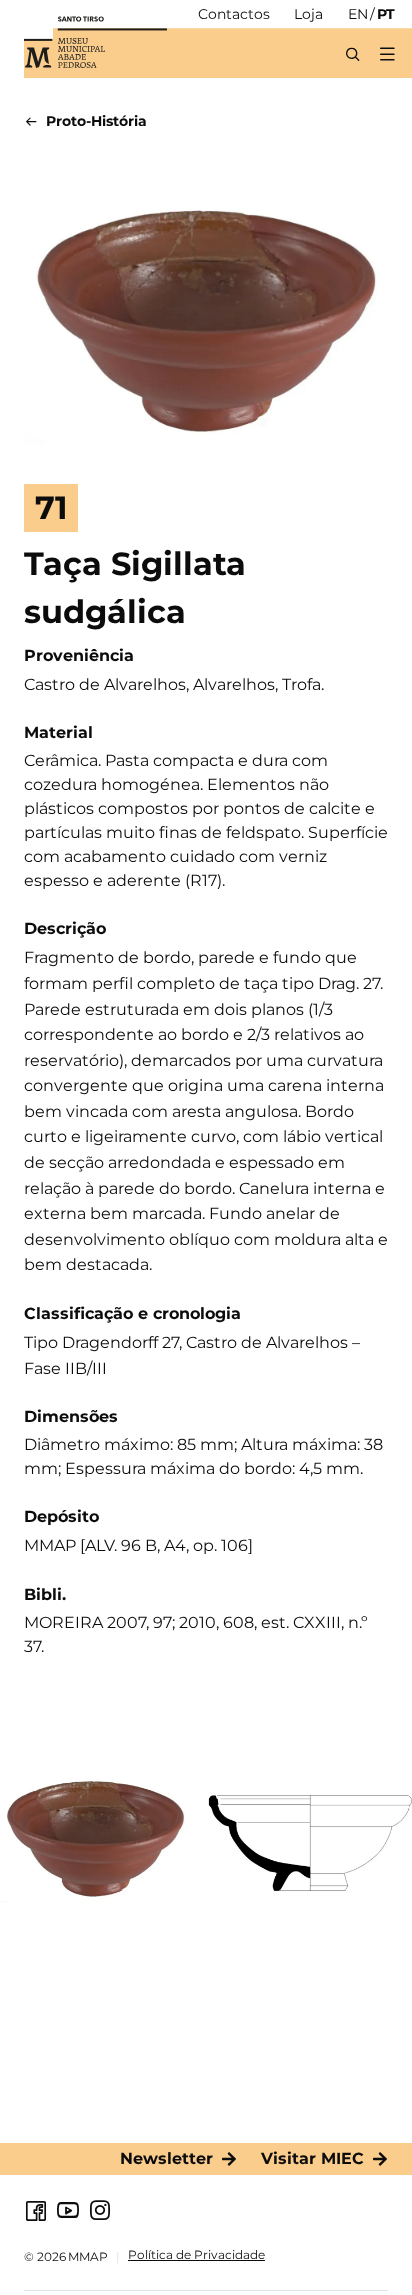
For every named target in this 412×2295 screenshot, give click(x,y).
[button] (386, 54)
